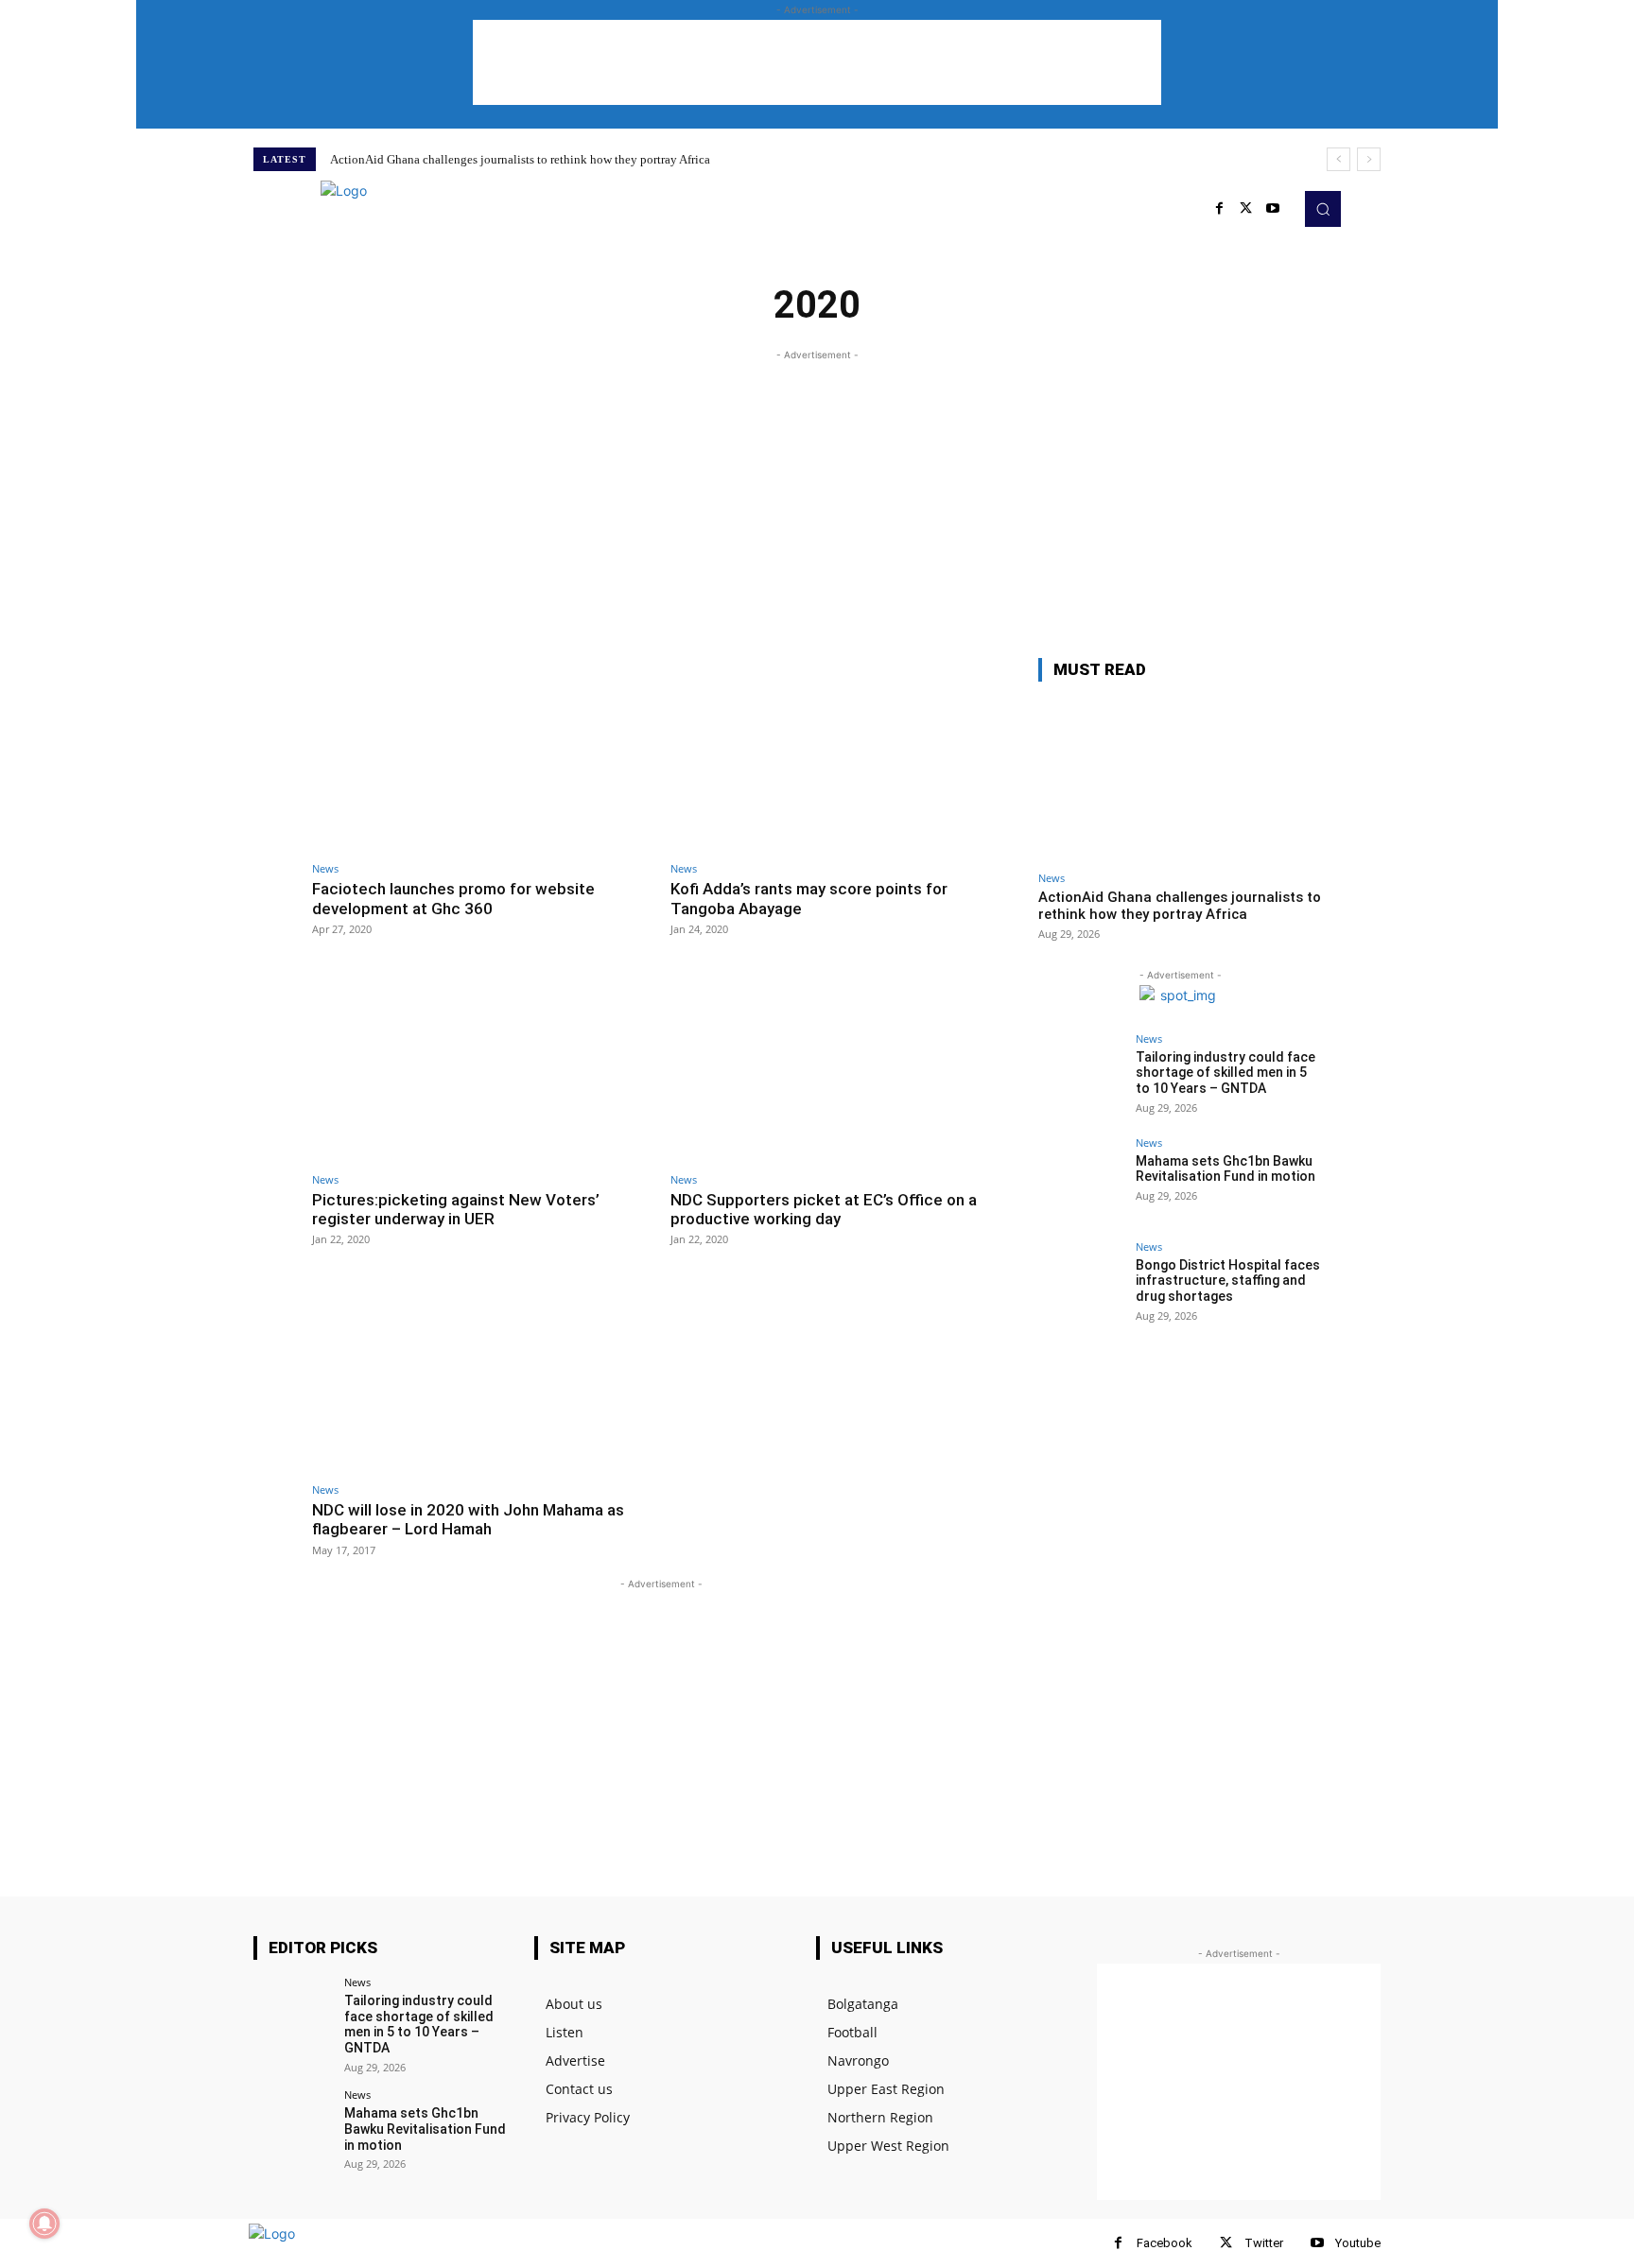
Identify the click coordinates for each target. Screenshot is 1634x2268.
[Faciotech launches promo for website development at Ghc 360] (482, 755)
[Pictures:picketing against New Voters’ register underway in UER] (482, 1065)
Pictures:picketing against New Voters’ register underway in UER (456, 1209)
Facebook (1165, 2243)
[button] (1323, 209)
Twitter (1264, 2243)
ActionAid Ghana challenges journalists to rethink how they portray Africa (520, 159)
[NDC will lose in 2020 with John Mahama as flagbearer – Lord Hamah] (482, 1375)
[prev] (1338, 159)
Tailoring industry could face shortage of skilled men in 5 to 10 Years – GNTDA (1225, 1073)
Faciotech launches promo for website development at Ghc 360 (453, 898)
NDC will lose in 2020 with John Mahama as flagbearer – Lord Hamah (468, 1519)
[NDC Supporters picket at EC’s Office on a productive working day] (840, 1065)
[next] (1369, 159)
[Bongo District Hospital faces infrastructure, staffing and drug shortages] (1081, 1284)
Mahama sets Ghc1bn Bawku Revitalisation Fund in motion (1225, 1169)
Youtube (1358, 2243)
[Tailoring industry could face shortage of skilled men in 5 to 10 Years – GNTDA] (1081, 1076)
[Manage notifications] (44, 2224)
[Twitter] (1246, 209)
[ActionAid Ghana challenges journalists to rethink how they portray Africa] (1180, 779)
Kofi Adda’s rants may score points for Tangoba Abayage (809, 898)
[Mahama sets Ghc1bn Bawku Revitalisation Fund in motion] (1081, 1180)
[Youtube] (1273, 209)
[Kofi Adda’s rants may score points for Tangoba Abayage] (840, 755)
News (325, 868)
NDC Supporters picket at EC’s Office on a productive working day (824, 1209)
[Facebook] (1118, 2243)
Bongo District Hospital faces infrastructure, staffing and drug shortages (1228, 1281)
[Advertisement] (817, 62)
